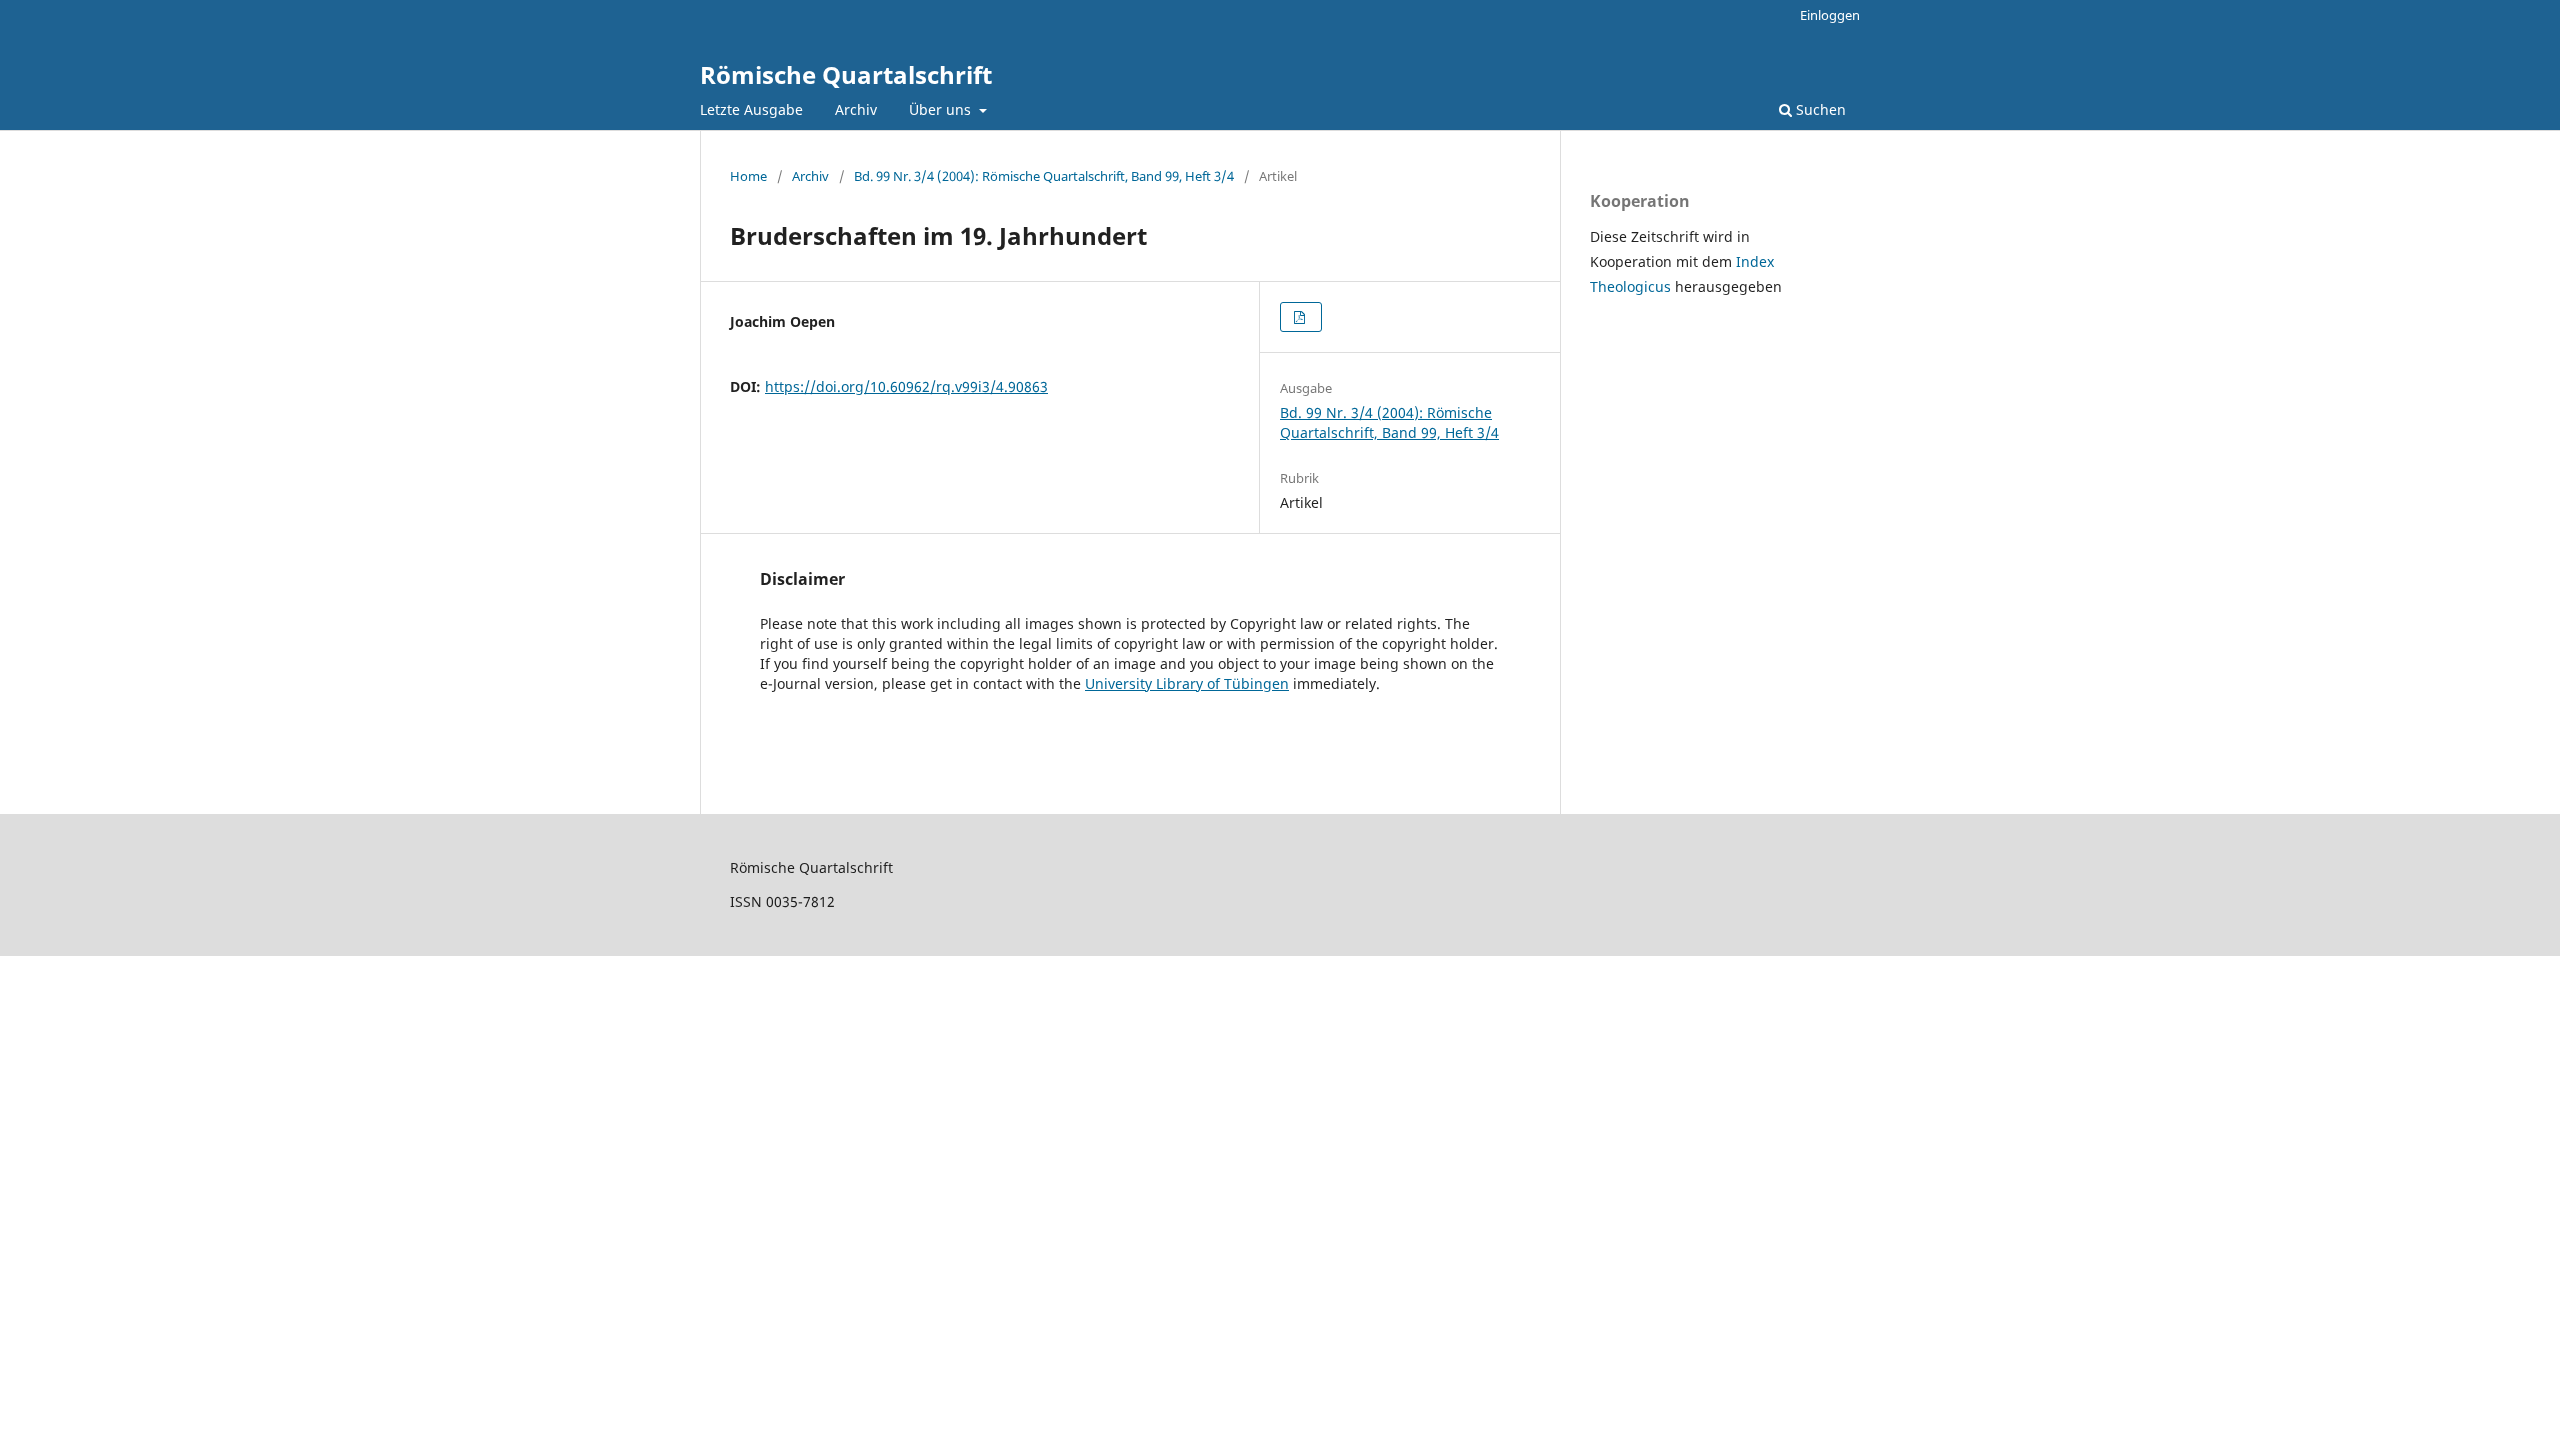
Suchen (1819, 109)
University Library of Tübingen (1187, 683)
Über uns (942, 109)
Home (748, 176)
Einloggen (1830, 15)
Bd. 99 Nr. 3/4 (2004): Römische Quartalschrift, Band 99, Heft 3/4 (1044, 176)
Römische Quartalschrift (846, 74)
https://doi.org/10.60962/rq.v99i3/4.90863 (906, 386)
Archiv (856, 109)
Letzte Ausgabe (751, 109)
